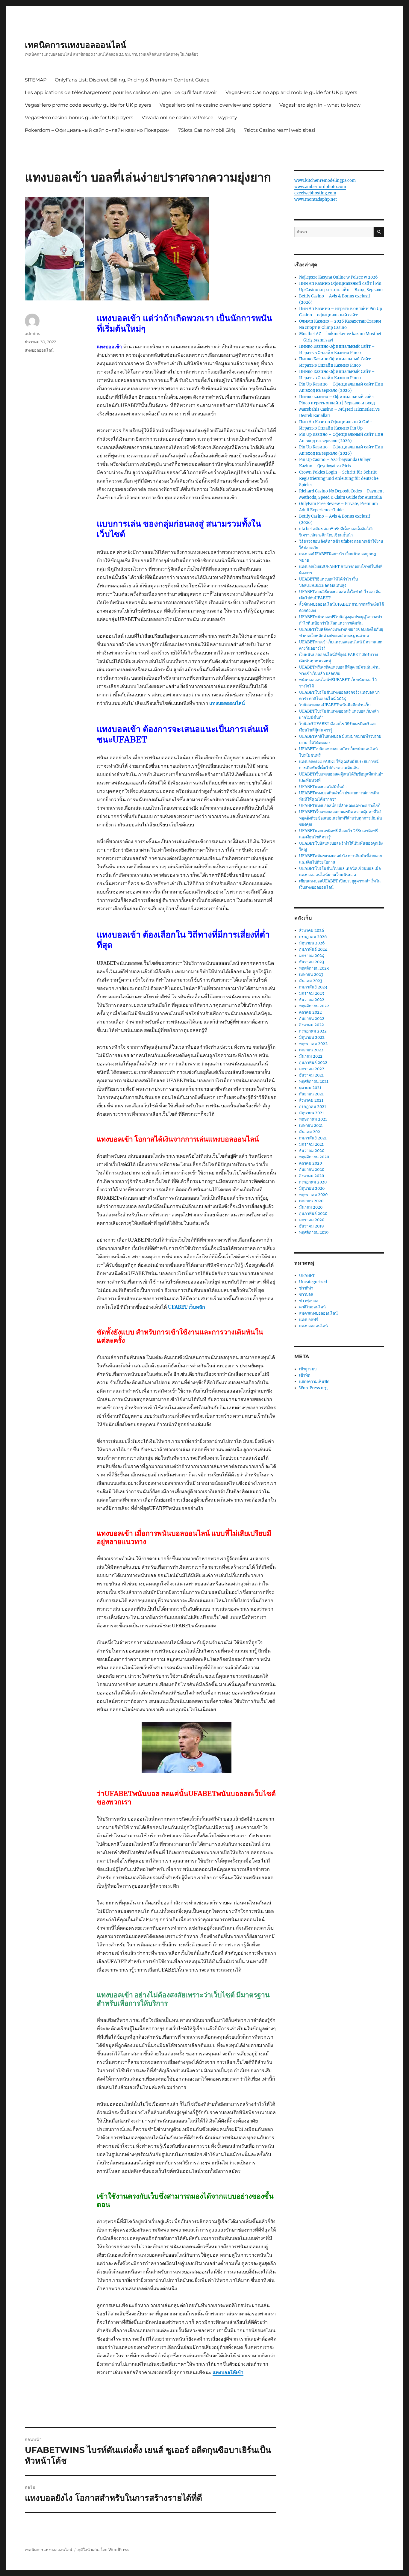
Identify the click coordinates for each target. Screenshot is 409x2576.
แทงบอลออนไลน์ (227, 703)
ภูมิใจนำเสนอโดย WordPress (103, 2550)
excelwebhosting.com (315, 193)
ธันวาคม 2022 (312, 1000)
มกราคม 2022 (312, 1069)
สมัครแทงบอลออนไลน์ (318, 1313)
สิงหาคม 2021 (311, 1100)
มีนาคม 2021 (310, 1132)
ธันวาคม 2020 (312, 1151)
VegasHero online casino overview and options (215, 105)
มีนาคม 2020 (311, 1207)
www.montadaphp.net (316, 199)
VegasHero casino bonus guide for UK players (79, 118)
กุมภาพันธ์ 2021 (313, 1138)
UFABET (307, 1276)
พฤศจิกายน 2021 (314, 1081)
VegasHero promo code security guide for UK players (88, 105)
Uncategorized (313, 1282)
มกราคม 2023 (312, 993)
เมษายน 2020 (311, 1201)
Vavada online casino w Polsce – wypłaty (189, 118)
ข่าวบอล (306, 1294)
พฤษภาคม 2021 (313, 1119)
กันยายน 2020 (312, 1170)
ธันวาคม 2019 (312, 1226)
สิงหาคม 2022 (312, 1025)
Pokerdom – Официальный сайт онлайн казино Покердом (97, 130)
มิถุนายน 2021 (312, 1113)
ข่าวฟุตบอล (309, 1301)
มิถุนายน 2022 (312, 1037)
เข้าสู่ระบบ (308, 1369)
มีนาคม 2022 (311, 1056)
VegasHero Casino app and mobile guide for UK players (291, 92)
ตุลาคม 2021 (310, 1088)
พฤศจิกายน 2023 (314, 968)
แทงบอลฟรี (309, 1320)
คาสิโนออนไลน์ (312, 1307)
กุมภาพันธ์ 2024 (313, 949)
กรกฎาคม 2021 (313, 1107)
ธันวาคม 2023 (312, 962)
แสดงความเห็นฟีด (314, 1382)
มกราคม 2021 (311, 1144)
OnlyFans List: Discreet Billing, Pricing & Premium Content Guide (132, 80)
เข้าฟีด (305, 1375)
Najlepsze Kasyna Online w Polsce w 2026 (338, 277)
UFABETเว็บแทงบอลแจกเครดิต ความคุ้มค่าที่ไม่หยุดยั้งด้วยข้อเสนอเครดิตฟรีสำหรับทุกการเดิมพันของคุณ (341, 818)
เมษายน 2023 (311, 975)
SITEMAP (36, 80)
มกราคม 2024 (312, 956)
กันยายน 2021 (311, 1094)
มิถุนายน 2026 (312, 943)
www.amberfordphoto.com (320, 187)
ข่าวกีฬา (306, 1288)
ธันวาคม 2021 (311, 1075)
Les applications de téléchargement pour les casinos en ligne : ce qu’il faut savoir (121, 92)
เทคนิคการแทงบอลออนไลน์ (75, 45)
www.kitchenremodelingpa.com (325, 180)
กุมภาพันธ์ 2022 (313, 1063)
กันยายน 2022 (312, 1019)
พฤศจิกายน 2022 (314, 1006)
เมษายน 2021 (311, 1126)
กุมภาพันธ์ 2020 (313, 1214)
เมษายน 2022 (311, 1050)
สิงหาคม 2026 (312, 931)
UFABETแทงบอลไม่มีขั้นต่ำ (323, 787)
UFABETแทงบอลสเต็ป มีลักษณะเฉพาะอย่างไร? (339, 806)
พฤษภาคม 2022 (313, 1044)
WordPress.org (313, 1388)
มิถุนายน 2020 (312, 1188)
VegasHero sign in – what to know (320, 105)
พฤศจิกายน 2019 (314, 1232)
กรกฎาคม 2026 (313, 937)
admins (32, 333)
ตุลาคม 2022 (310, 1012)
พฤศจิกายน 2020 (314, 1157)
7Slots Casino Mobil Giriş (207, 130)
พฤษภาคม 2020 (313, 1195)
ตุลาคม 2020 (310, 1163)
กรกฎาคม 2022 (313, 1031)
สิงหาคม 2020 (312, 1176)
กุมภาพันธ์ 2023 (313, 987)
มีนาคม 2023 (311, 981)
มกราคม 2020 (312, 1220)
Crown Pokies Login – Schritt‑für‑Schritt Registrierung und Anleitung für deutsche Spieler (339, 479)
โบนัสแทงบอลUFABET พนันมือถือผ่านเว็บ (335, 705)
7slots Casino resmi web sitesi (280, 130)
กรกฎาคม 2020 (313, 1182)
